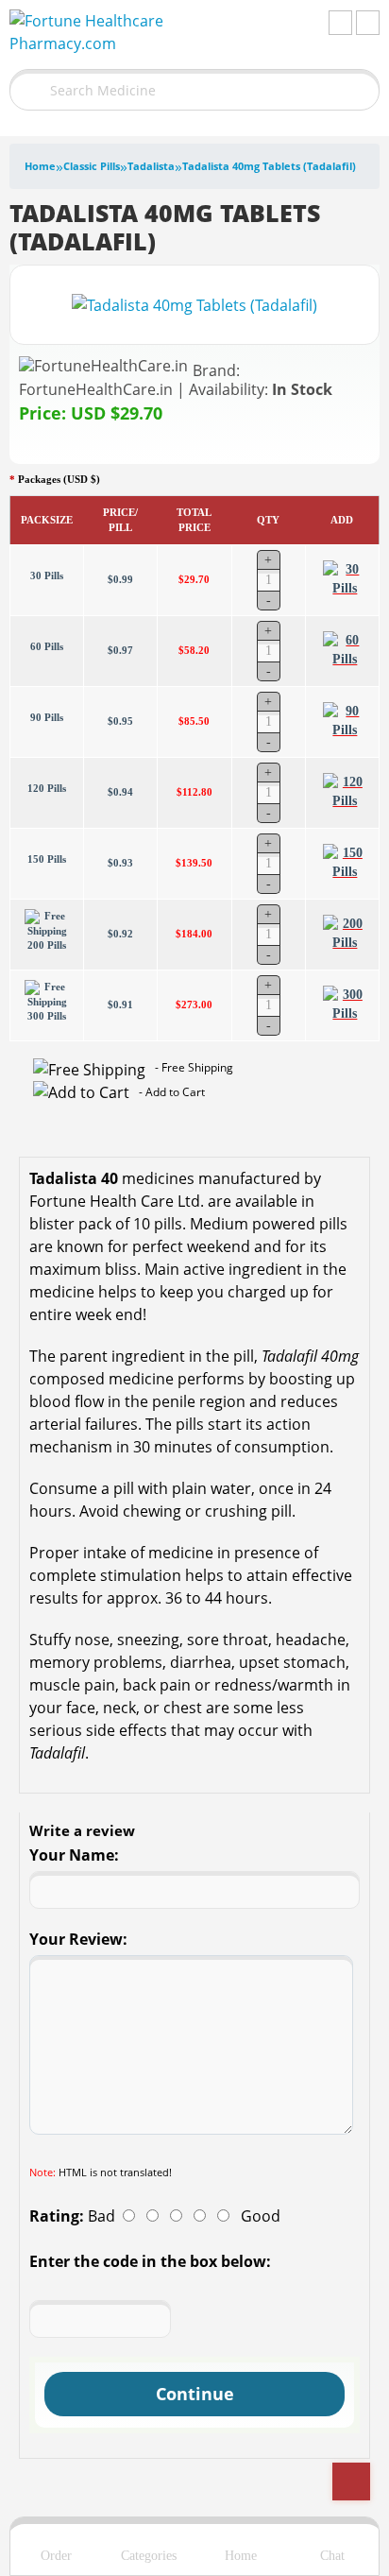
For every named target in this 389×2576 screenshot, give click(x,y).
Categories (149, 2556)
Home (40, 166)
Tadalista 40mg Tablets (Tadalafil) (269, 166)
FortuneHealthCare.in (96, 389)
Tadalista (151, 166)
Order (56, 2556)
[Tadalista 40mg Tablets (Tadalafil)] (194, 303)
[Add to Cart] (345, 579)
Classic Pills (92, 166)
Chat (332, 2556)
